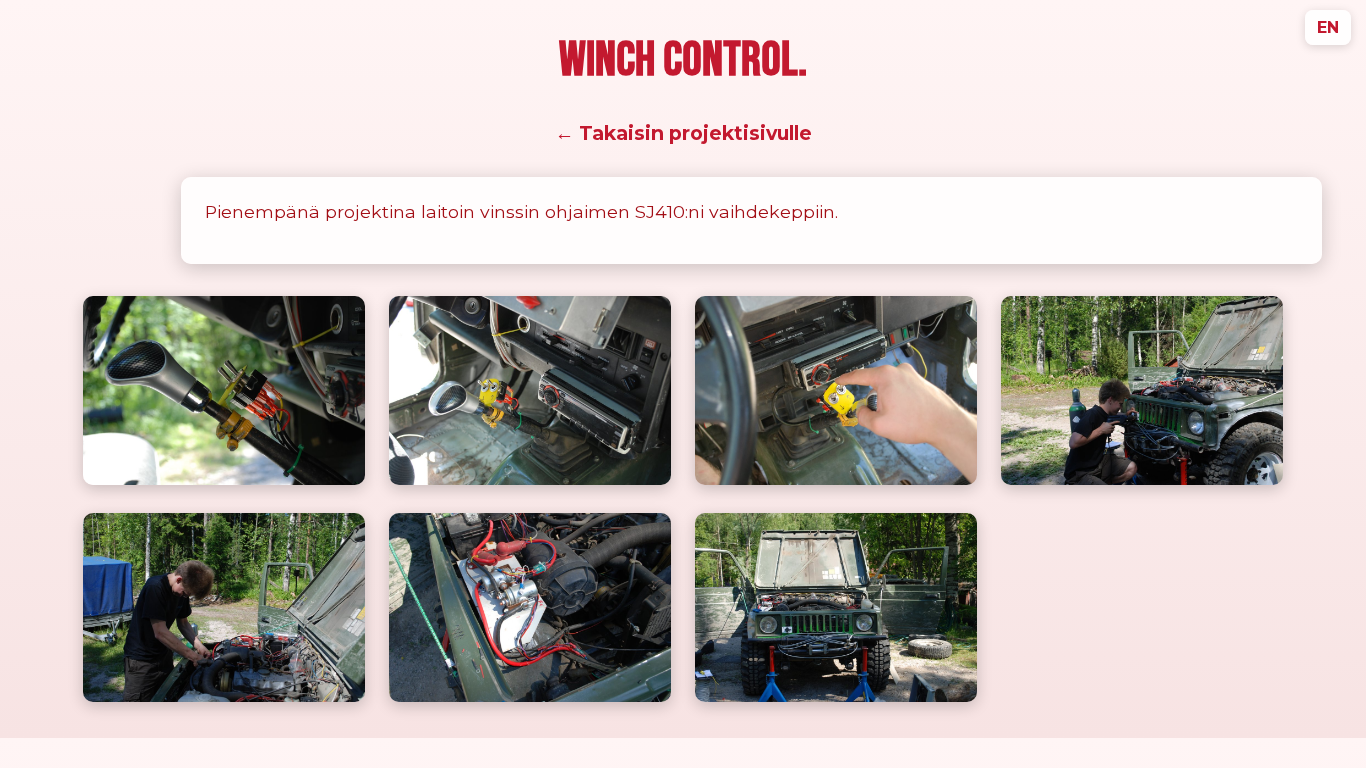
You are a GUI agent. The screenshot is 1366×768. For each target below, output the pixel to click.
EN (1328, 27)
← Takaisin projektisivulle (683, 133)
